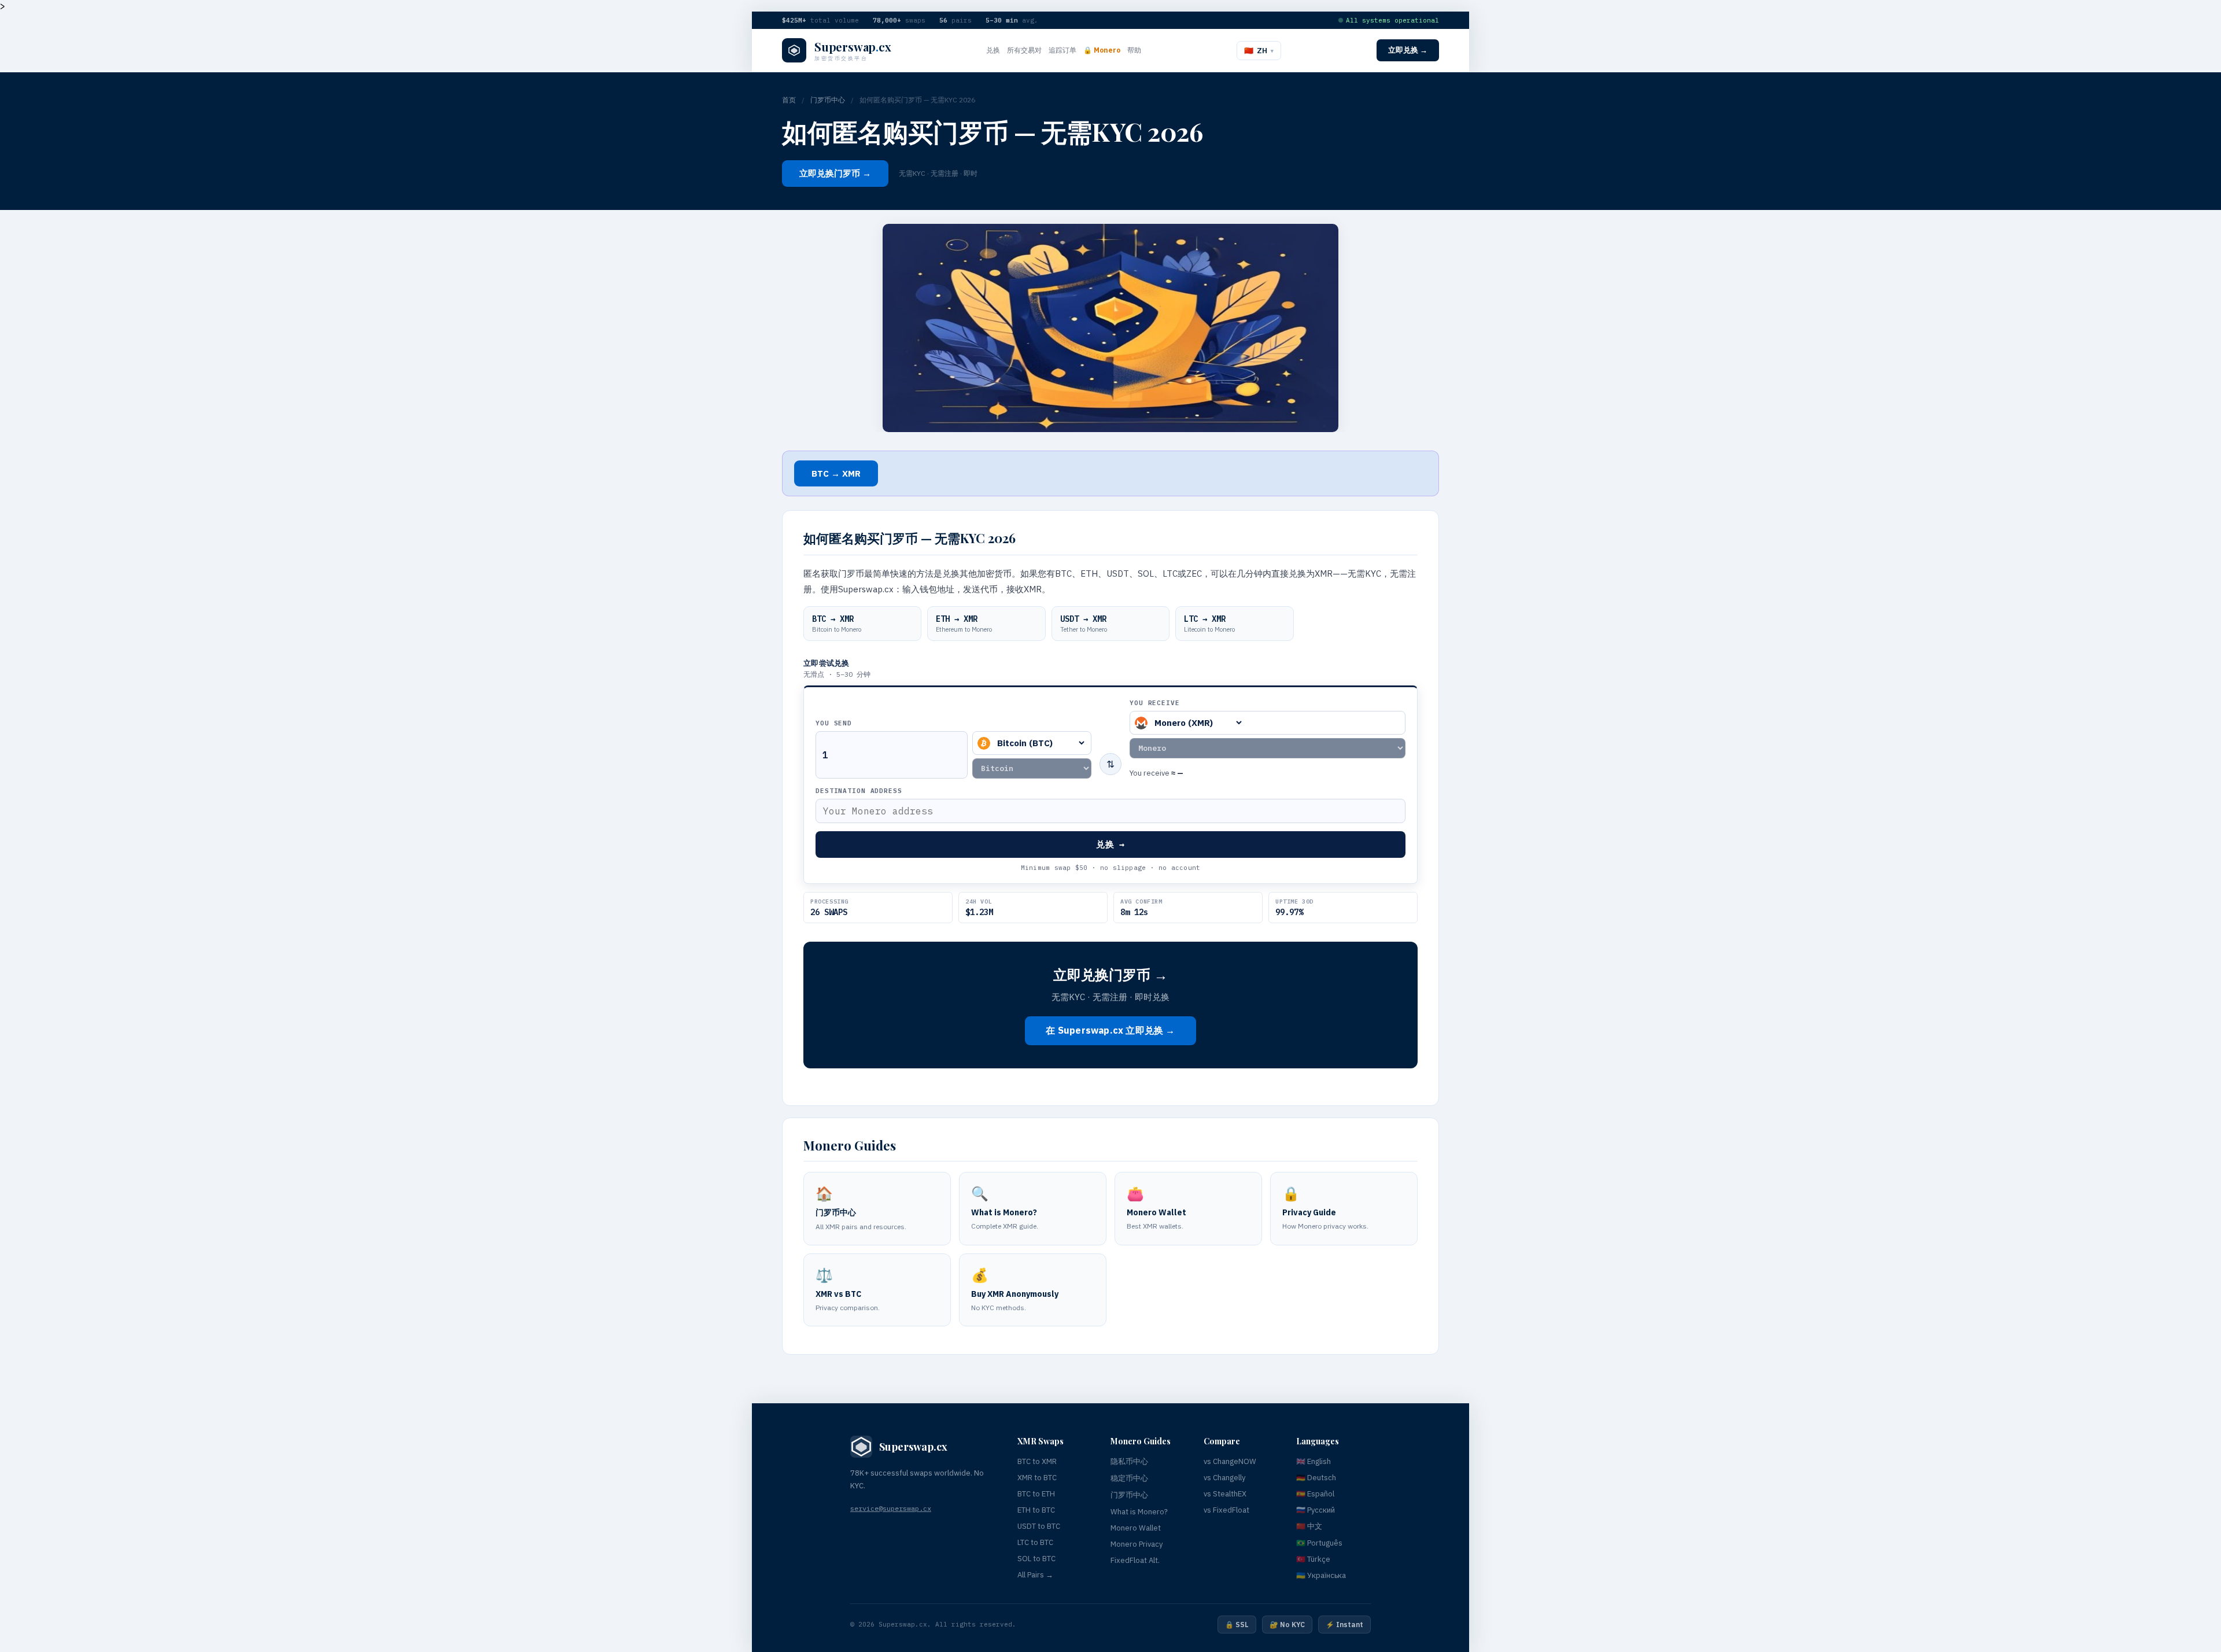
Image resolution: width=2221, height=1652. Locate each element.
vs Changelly (1224, 1478)
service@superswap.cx (891, 1508)
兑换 (993, 50)
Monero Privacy (1137, 1544)
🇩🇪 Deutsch (1316, 1478)
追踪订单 (1062, 50)
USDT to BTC (1039, 1526)
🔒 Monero (1102, 50)
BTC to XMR (1037, 1461)
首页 (789, 100)
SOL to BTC (1036, 1559)
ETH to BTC (1036, 1510)
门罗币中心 (828, 100)
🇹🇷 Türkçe (1313, 1559)
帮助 (1134, 50)
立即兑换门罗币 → (835, 173)
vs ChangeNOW (1230, 1461)
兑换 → (1110, 844)
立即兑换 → (1408, 50)
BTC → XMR (836, 473)
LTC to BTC (1035, 1542)
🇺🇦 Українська (1321, 1575)
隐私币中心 (1129, 1461)
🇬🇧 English (1314, 1461)
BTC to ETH (1036, 1494)
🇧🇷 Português (1319, 1543)
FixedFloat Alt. (1135, 1560)
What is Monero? (1139, 1512)
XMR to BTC (1037, 1478)
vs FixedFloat (1226, 1510)
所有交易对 (1024, 50)
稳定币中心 (1129, 1478)
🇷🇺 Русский (1316, 1510)
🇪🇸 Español (1315, 1494)
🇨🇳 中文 (1309, 1526)
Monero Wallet (1136, 1528)
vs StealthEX (1225, 1494)
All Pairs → (1035, 1575)
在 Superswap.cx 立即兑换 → (1110, 1030)
